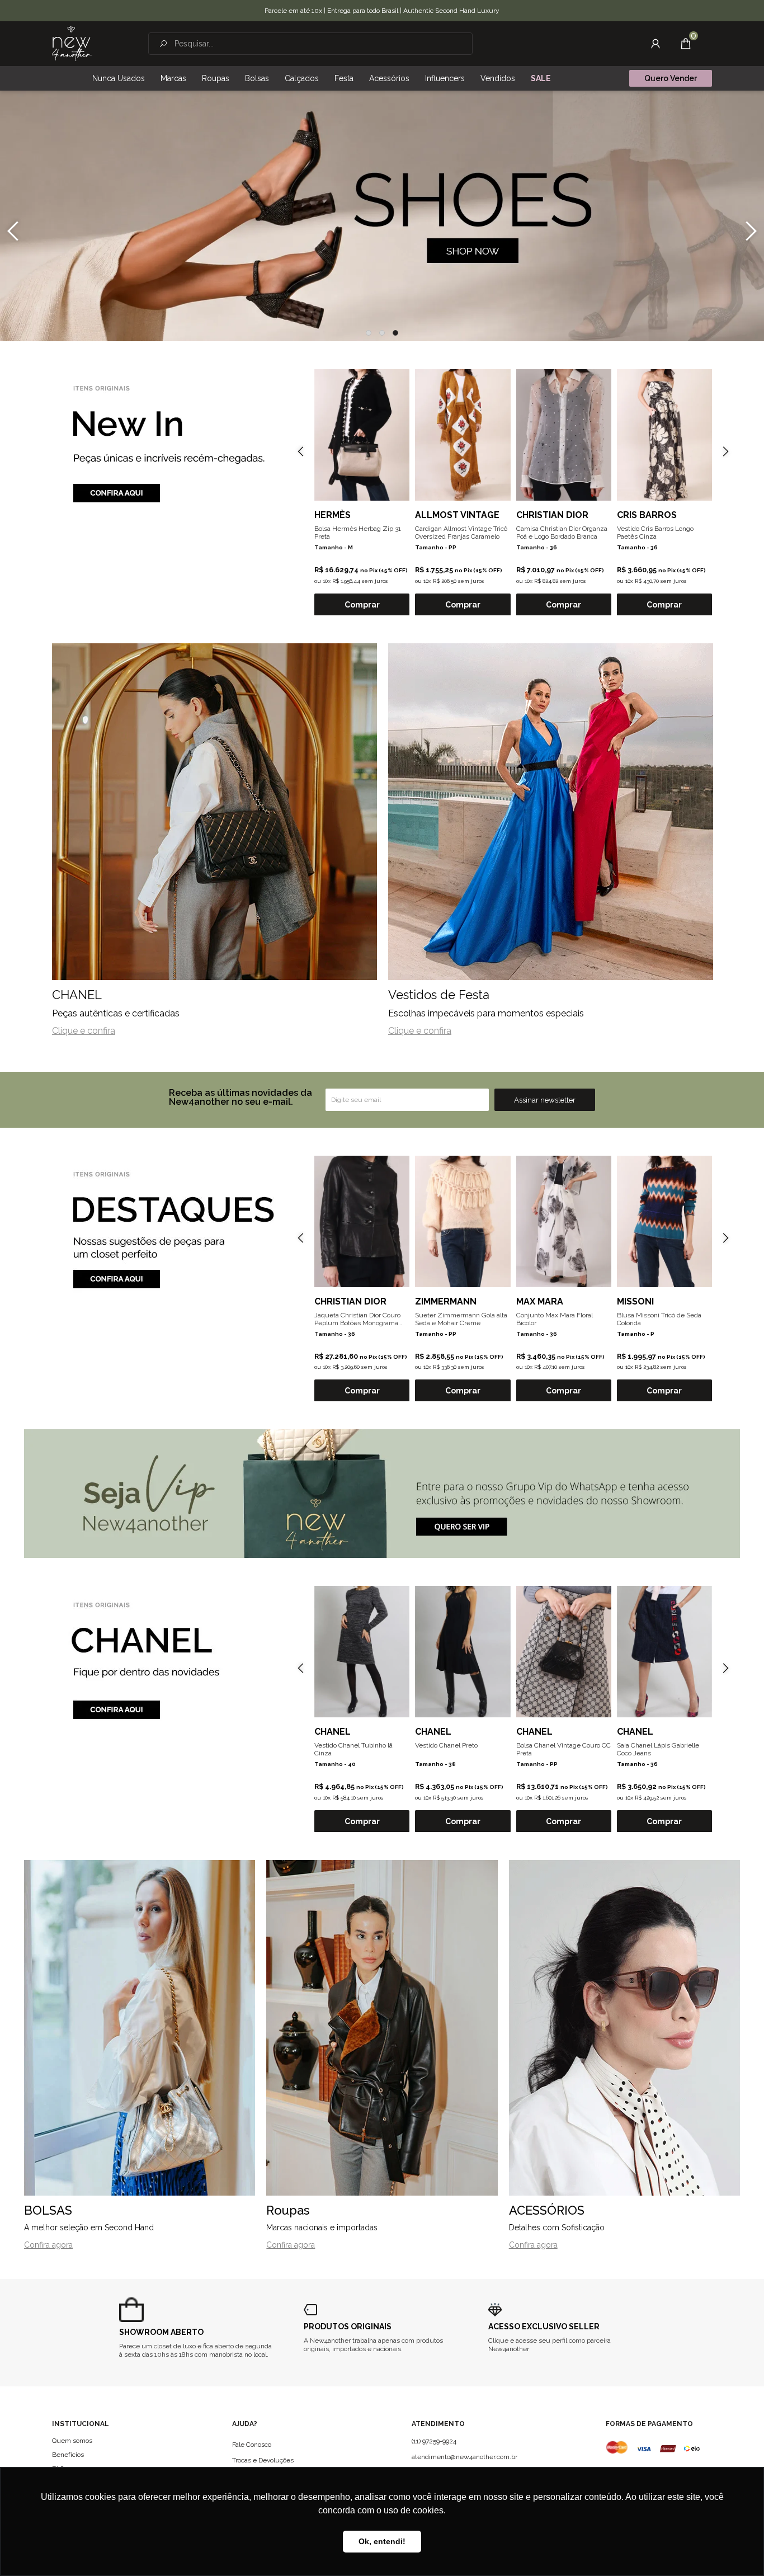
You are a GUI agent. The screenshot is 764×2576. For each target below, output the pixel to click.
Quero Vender (671, 78)
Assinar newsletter (545, 1100)
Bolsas (257, 78)
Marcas (173, 78)
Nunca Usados (119, 78)
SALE (541, 78)
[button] (369, 333)
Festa (344, 78)
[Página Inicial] (72, 44)
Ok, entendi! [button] (382, 2541)
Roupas (216, 78)
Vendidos (498, 78)
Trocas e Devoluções (263, 2460)
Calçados (302, 78)
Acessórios (389, 78)
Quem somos (72, 2441)
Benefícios (68, 2455)
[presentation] (13, 231)
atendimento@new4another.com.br (464, 2457)
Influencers (445, 78)
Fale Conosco (252, 2445)
